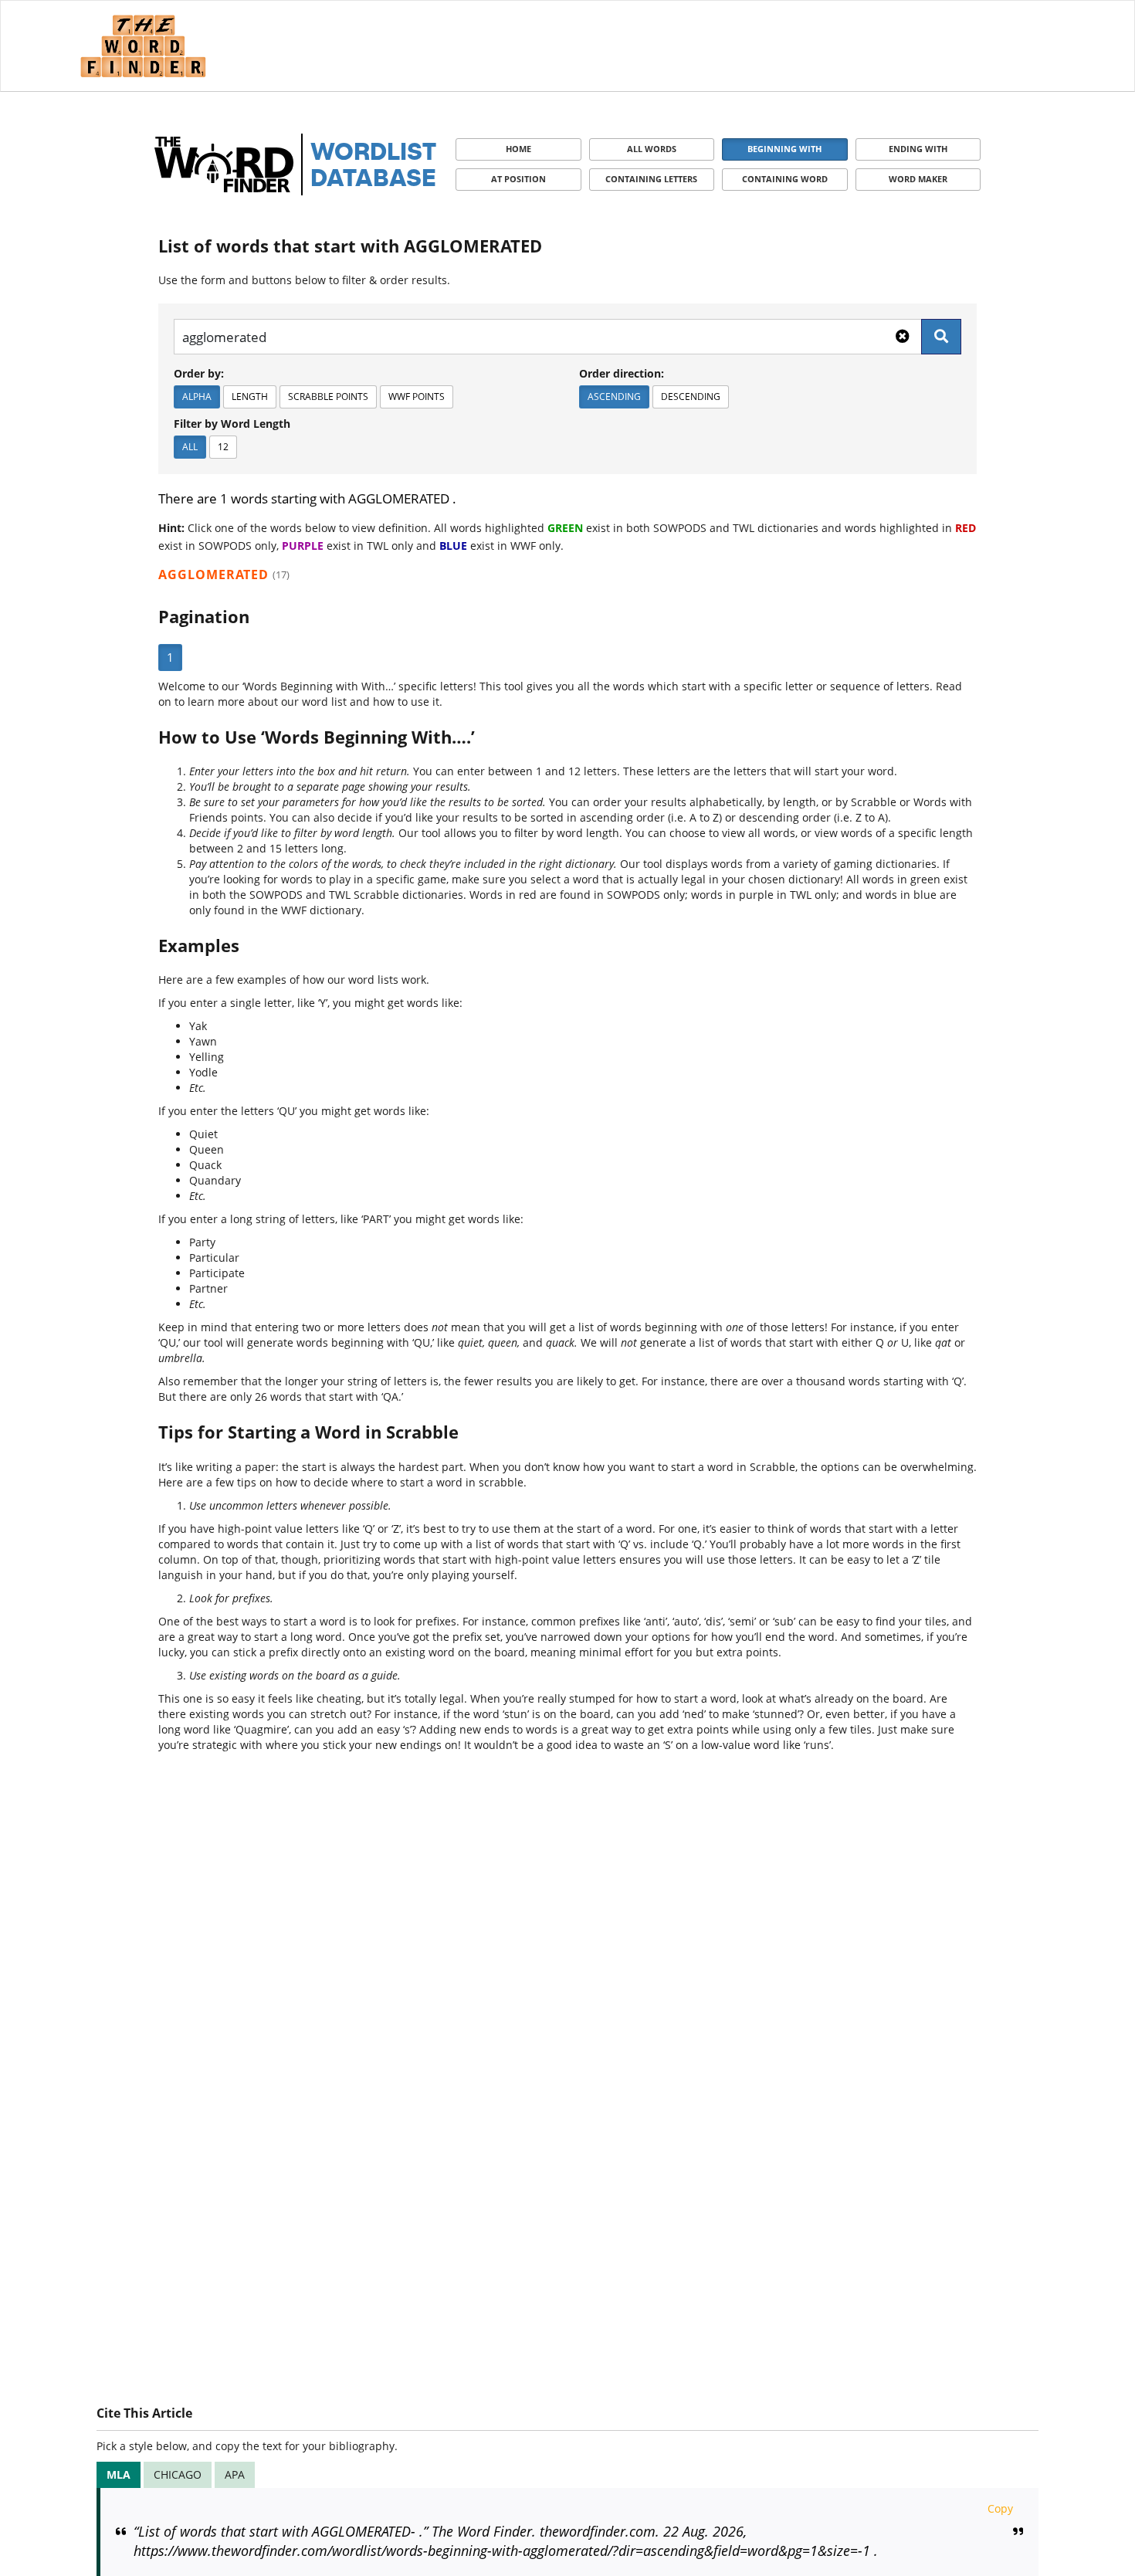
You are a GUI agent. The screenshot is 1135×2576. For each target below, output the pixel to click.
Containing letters (651, 179)
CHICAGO (178, 2474)
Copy (1000, 2508)
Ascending (614, 397)
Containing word (785, 179)
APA (235, 2474)
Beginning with (784, 149)
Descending (691, 397)
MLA (119, 2474)
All (190, 447)
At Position (518, 179)
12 (223, 447)
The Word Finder (143, 46)
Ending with (918, 149)
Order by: (199, 373)
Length (250, 397)
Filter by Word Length (232, 424)
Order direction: (622, 373)
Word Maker (918, 179)
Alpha (197, 397)
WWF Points (417, 397)
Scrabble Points (328, 397)
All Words (652, 149)
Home (518, 149)
